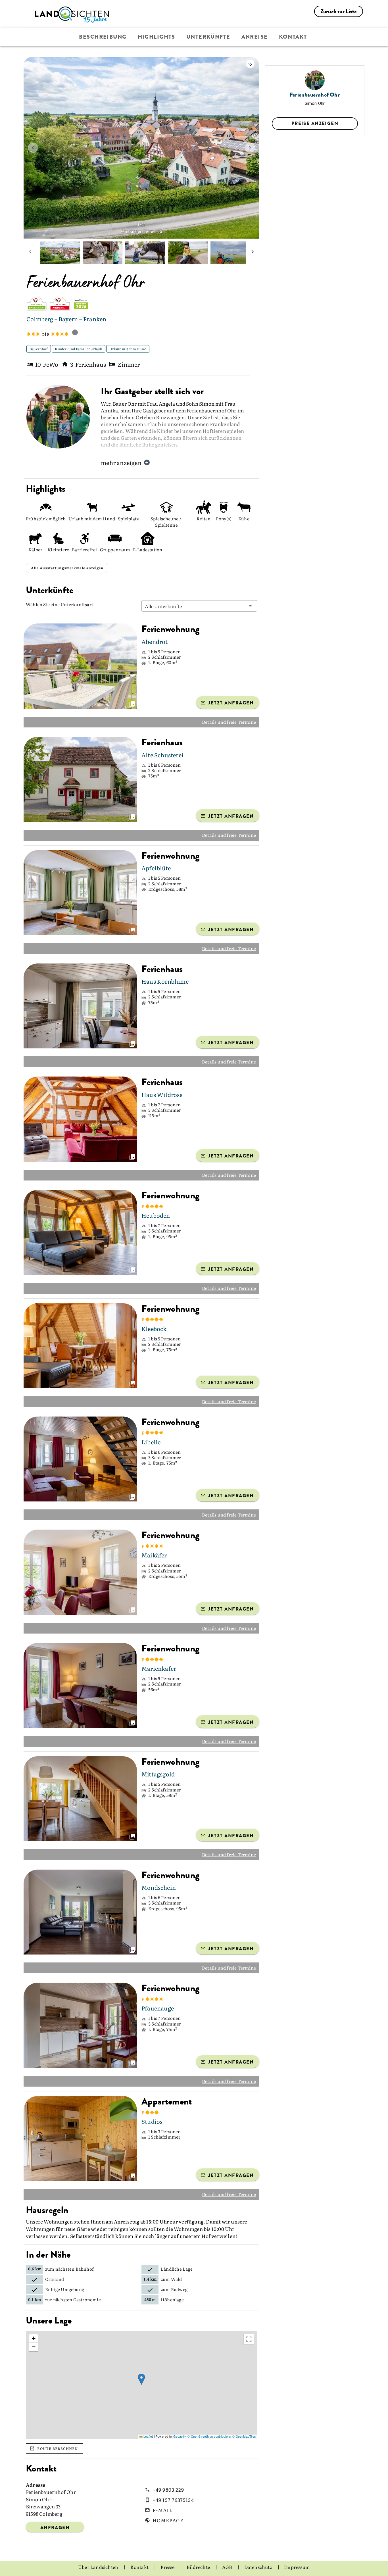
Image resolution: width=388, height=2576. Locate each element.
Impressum (297, 2567)
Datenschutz (259, 2567)
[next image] (250, 148)
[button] (199, 606)
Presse (168, 2567)
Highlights (157, 37)
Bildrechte (199, 2567)
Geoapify (180, 2436)
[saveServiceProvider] (250, 64)
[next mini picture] (253, 253)
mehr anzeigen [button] (121, 462)
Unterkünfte (208, 37)
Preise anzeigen (315, 123)
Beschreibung (103, 37)
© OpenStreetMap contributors (209, 2436)
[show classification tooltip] (77, 333)
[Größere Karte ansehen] (249, 2339)
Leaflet (148, 2436)
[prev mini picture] (30, 253)
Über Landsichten (99, 2567)
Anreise (255, 37)
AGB (228, 2567)
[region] (141, 2385)
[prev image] (33, 148)
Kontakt (293, 37)
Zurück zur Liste (339, 12)
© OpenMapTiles (244, 2436)
